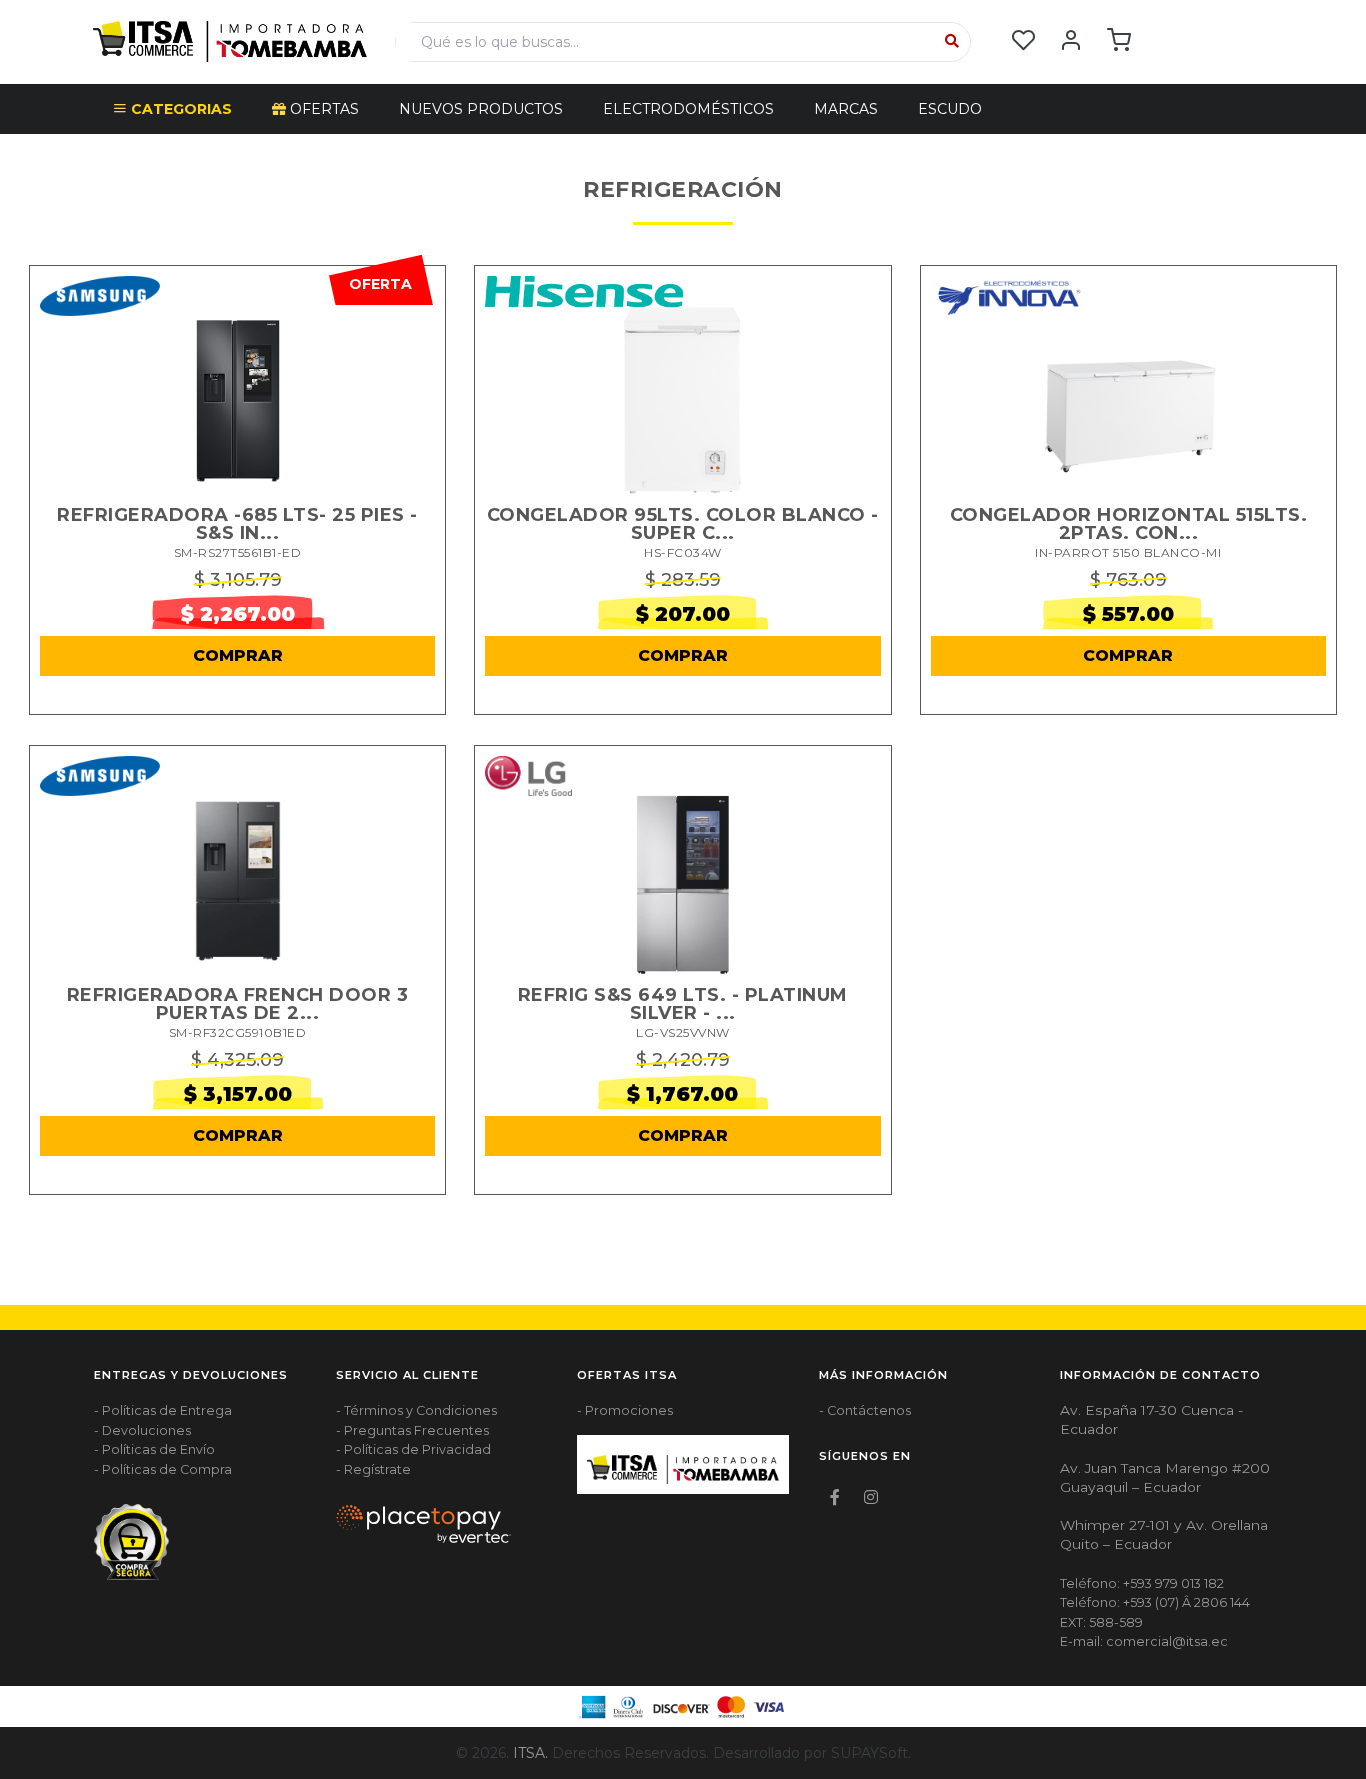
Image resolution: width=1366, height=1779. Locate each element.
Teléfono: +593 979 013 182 (1142, 1583)
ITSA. (530, 1753)
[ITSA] (230, 40)
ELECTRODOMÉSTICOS (688, 109)
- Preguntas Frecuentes (412, 1430)
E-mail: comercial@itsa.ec (1144, 1641)
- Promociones (625, 1410)
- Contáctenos (865, 1410)
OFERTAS (322, 109)
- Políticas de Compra (163, 1469)
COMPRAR (238, 655)
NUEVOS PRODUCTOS (481, 109)
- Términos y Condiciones (416, 1410)
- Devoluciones (142, 1430)
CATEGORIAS (179, 109)
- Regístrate (373, 1469)
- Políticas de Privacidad (413, 1449)
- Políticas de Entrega (163, 1410)
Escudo (950, 109)
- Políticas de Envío (154, 1449)
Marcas (846, 109)
